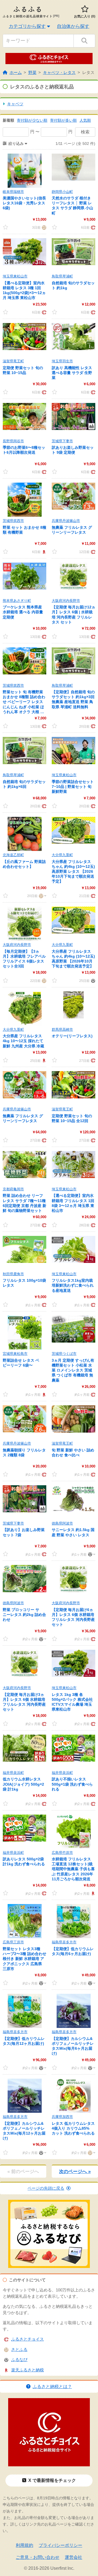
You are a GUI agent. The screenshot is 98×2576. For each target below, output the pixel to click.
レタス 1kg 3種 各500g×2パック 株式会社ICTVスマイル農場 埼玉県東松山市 (72, 1702)
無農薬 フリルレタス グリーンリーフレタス (72, 530)
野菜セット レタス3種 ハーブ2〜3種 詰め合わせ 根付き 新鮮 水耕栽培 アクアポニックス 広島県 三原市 (24, 1959)
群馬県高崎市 (62, 1029)
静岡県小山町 (62, 192)
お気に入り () (85, 16)
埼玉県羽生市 (62, 361)
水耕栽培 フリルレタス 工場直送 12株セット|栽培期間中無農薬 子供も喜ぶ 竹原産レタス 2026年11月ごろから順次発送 (73, 1869)
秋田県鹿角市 (13, 1274)
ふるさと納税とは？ (52, 2387)
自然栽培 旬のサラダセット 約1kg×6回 (24, 784)
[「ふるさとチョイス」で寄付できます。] (92, 227)
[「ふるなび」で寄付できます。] (92, 980)
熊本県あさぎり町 (17, 601)
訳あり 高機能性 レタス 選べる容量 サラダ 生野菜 (72, 373)
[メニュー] (42, 896)
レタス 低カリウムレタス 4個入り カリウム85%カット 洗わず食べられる (73, 2128)
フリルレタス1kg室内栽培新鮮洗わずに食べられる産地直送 (73, 1285)
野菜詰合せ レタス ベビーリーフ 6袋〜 (21, 1363)
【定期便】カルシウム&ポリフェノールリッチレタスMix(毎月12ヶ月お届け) (24, 2131)
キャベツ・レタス (59, 72)
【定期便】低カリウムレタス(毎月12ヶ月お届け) (24, 2041)
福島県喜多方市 (64, 1942)
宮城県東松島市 (15, 1354)
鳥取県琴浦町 (62, 276)
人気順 (85, 120)
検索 (85, 132)
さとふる (19, 2349)
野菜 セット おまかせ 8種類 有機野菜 (24, 530)
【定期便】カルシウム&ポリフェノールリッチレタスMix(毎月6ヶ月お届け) (73, 2046)
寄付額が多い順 (63, 120)
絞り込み (16, 144)
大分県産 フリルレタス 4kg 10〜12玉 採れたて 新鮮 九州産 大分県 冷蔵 (23, 1041)
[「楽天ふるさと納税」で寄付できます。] (43, 552)
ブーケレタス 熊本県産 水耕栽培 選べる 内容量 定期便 (23, 612)
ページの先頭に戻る (46, 2188)
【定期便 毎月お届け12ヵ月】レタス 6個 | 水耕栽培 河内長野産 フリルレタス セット (73, 615)
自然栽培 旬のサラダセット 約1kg (73, 285)
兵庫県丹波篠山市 (66, 521)
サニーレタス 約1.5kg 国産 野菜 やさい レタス (73, 1532)
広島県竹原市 (62, 1853)
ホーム (16, 72)
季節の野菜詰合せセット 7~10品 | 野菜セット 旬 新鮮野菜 (73, 787)
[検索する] (84, 41)
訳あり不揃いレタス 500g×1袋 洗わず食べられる (72, 1784)
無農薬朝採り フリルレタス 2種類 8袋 (24, 1453)
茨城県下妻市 (62, 441)
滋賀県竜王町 (13, 361)
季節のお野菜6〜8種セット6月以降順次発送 (24, 450)
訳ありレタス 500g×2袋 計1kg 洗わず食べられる (24, 1861)
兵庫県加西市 (62, 2117)
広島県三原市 (13, 1942)
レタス (88, 72)
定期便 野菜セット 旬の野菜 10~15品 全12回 (72, 1118)
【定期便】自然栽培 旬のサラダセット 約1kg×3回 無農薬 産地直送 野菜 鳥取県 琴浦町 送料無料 (73, 699)
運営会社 (73, 2557)
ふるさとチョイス (27, 2339)
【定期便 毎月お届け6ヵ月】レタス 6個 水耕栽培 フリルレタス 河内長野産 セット (73, 1617)
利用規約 (24, 2545)
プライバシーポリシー (60, 2545)
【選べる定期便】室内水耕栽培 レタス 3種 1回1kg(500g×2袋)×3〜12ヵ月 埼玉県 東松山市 (24, 290)
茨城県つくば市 (64, 1354)
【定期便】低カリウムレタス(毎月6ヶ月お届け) (73, 1951)
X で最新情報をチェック (52, 2480)
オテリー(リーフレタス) (72, 1036)
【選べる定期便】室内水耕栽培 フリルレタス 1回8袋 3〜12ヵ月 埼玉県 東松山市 (73, 1203)
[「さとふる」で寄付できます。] (43, 227)
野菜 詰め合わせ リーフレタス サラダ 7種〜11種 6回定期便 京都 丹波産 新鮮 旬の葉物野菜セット (24, 1203)
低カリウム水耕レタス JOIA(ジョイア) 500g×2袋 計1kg (23, 1784)
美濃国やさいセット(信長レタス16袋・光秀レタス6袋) (24, 203)
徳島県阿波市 (62, 1523)
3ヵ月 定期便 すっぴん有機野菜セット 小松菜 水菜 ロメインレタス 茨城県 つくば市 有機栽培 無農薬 (73, 1370)
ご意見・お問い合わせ (38, 2557)
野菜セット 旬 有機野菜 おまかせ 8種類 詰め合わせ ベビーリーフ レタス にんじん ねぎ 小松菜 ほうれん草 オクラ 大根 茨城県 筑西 (24, 702)
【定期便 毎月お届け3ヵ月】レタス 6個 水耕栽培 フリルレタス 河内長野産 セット (24, 1702)
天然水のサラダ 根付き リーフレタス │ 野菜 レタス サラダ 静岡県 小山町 (72, 206)
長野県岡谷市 (13, 441)
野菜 (32, 72)
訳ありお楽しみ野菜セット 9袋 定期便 (73, 450)
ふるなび (19, 2360)
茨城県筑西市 (13, 521)
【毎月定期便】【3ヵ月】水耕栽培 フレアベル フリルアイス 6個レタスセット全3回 (24, 959)
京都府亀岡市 (13, 1189)
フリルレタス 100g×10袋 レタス (24, 1283)
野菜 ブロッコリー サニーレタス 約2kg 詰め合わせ (24, 1615)
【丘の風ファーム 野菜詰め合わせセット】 (24, 864)
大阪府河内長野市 (66, 601)
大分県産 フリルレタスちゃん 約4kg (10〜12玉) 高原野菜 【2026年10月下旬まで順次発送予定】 (73, 959)
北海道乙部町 (13, 855)
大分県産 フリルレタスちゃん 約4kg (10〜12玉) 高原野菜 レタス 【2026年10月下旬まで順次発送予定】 (73, 872)
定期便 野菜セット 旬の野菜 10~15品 (23, 370)
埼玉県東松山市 (15, 276)
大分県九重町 (62, 855)
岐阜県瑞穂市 (13, 192)
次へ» (75, 2172)
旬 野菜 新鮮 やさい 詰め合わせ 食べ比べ (73, 1453)
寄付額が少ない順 (32, 120)
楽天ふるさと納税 (27, 2370)
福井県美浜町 (13, 1773)
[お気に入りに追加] (5, 227)
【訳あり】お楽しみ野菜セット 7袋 (24, 1532)
